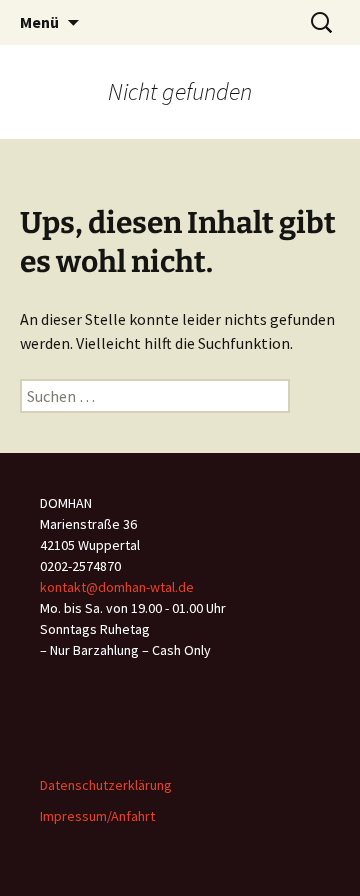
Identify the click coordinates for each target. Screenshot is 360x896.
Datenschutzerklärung (106, 785)
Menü (39, 22)
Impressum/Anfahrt (97, 816)
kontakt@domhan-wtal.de (117, 587)
